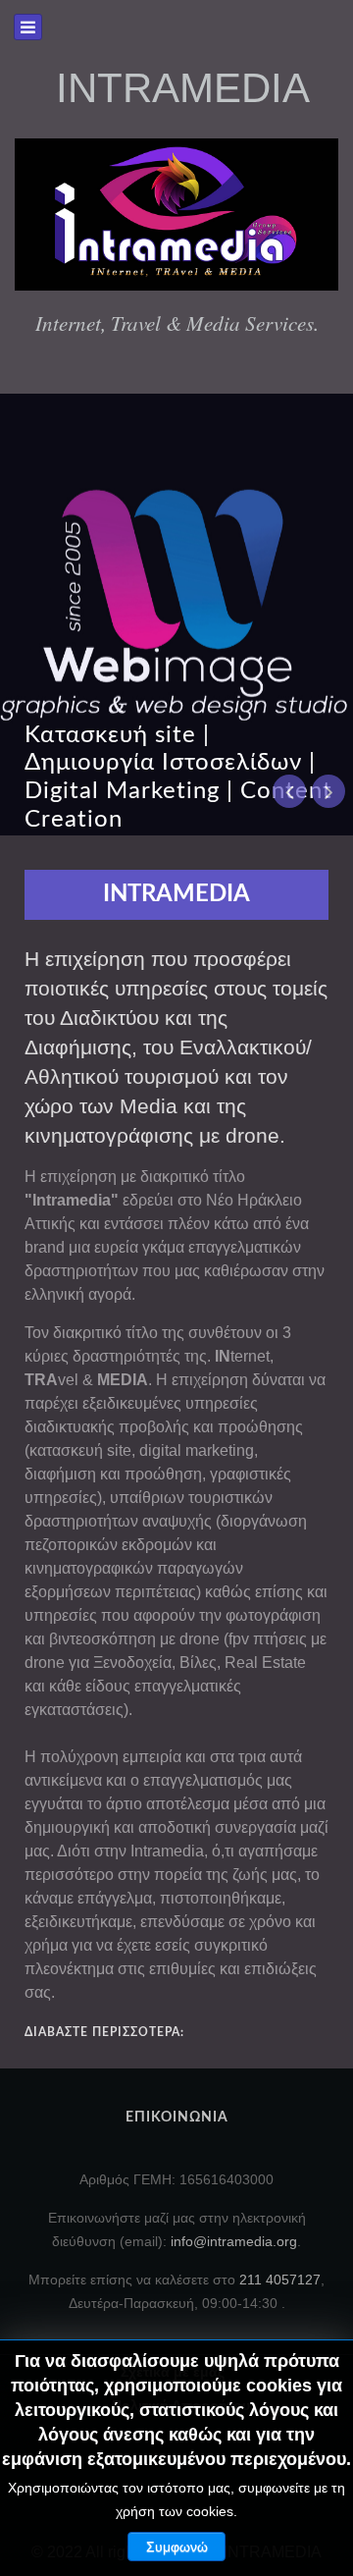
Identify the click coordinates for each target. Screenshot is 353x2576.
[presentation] (289, 791)
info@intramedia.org (234, 2241)
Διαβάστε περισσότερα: (104, 2032)
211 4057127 (280, 2280)
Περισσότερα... (289, 524)
